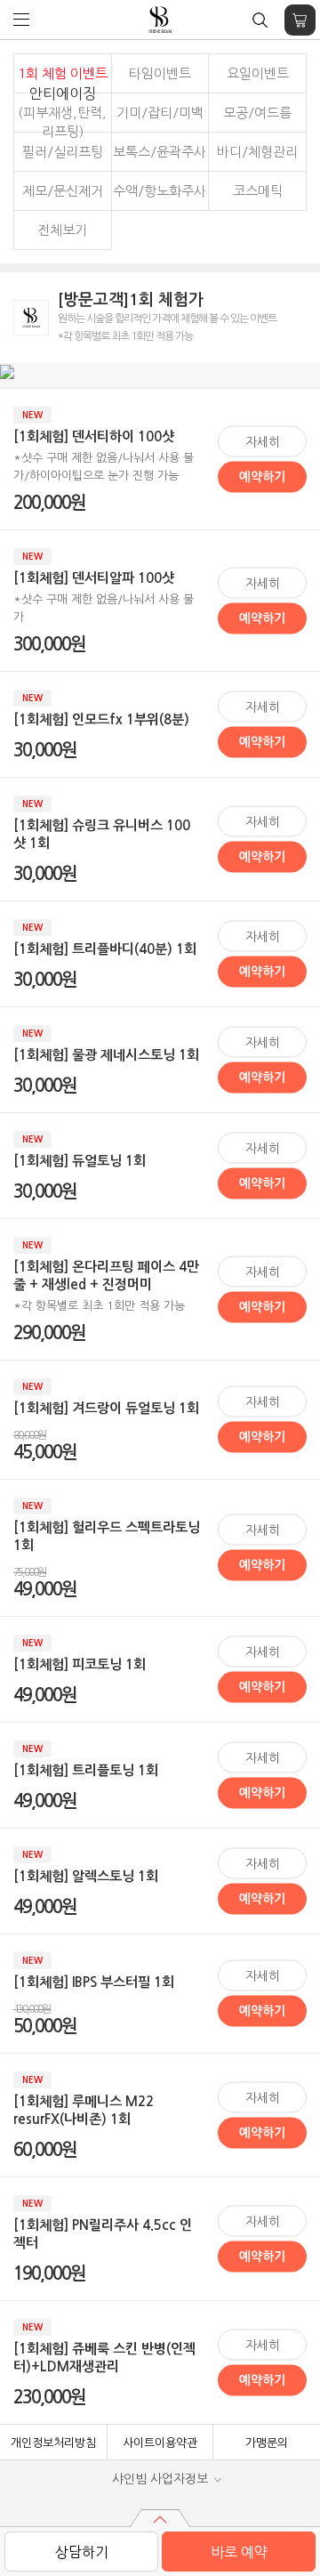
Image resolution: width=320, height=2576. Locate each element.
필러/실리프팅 (63, 152)
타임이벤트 (160, 73)
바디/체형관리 (257, 152)
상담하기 (82, 2552)
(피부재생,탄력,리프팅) (62, 112)
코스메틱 (258, 191)
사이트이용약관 (160, 2443)
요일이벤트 (258, 73)
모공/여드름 (257, 113)
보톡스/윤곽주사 (160, 152)
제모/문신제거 (63, 191)
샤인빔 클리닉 (160, 20)
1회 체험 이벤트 (63, 73)
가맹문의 (267, 2443)
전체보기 (62, 230)
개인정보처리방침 (53, 2443)
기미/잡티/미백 (160, 113)
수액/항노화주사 (160, 191)
